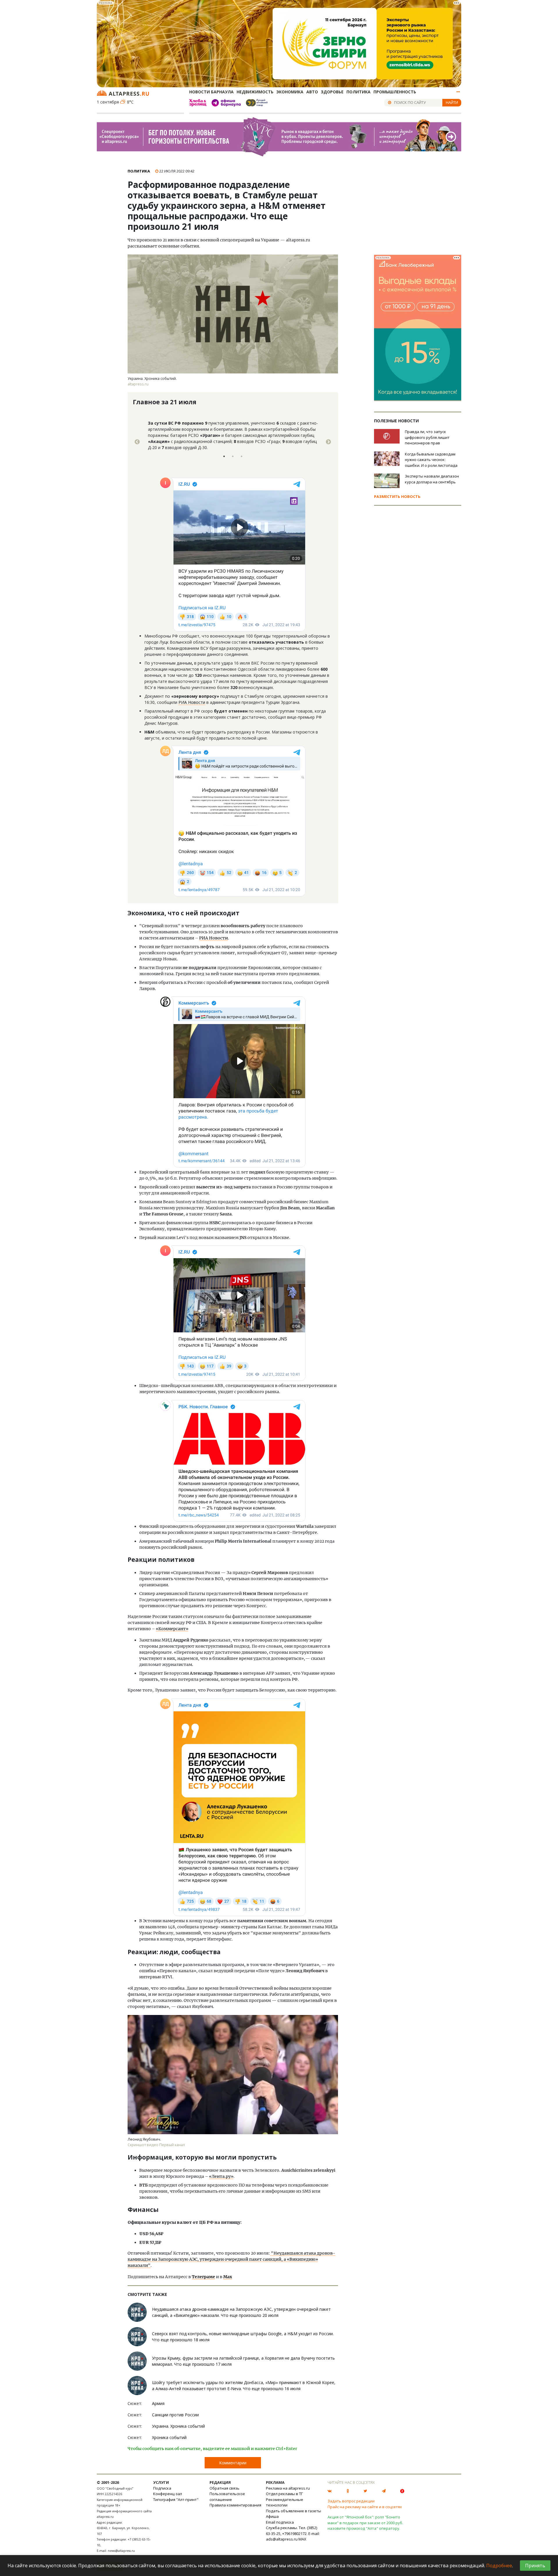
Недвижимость (255, 92)
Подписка (162, 2488)
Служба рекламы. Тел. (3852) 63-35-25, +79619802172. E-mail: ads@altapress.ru (293, 2533)
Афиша (272, 2516)
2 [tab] (233, 456)
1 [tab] (224, 456)
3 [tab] (242, 456)
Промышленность (395, 92)
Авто (312, 92)
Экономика (290, 92)
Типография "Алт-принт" (176, 2500)
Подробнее (499, 2566)
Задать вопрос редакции (351, 2501)
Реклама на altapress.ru (288, 2488)
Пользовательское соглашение (227, 2497)
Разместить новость (397, 496)
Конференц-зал (168, 2494)
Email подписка (280, 2522)
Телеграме (203, 2277)
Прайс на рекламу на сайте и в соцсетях (365, 2507)
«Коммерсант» (172, 1629)
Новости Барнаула (211, 92)
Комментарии (233, 2463)
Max (228, 2277)
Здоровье (332, 92)
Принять (535, 2566)
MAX (302, 2539)
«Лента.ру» (221, 2176)
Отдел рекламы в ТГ (284, 2494)
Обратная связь (225, 2488)
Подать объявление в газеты (294, 2511)
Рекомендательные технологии (285, 2502)
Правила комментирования (235, 2505)
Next (328, 442)
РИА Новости (192, 702)
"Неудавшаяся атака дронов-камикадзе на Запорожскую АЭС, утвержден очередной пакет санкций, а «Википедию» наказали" (231, 2259)
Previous (137, 442)
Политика (358, 92)
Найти (452, 102)
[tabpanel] (233, 442)
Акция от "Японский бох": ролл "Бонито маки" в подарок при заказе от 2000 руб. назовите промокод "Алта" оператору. (365, 2523)
